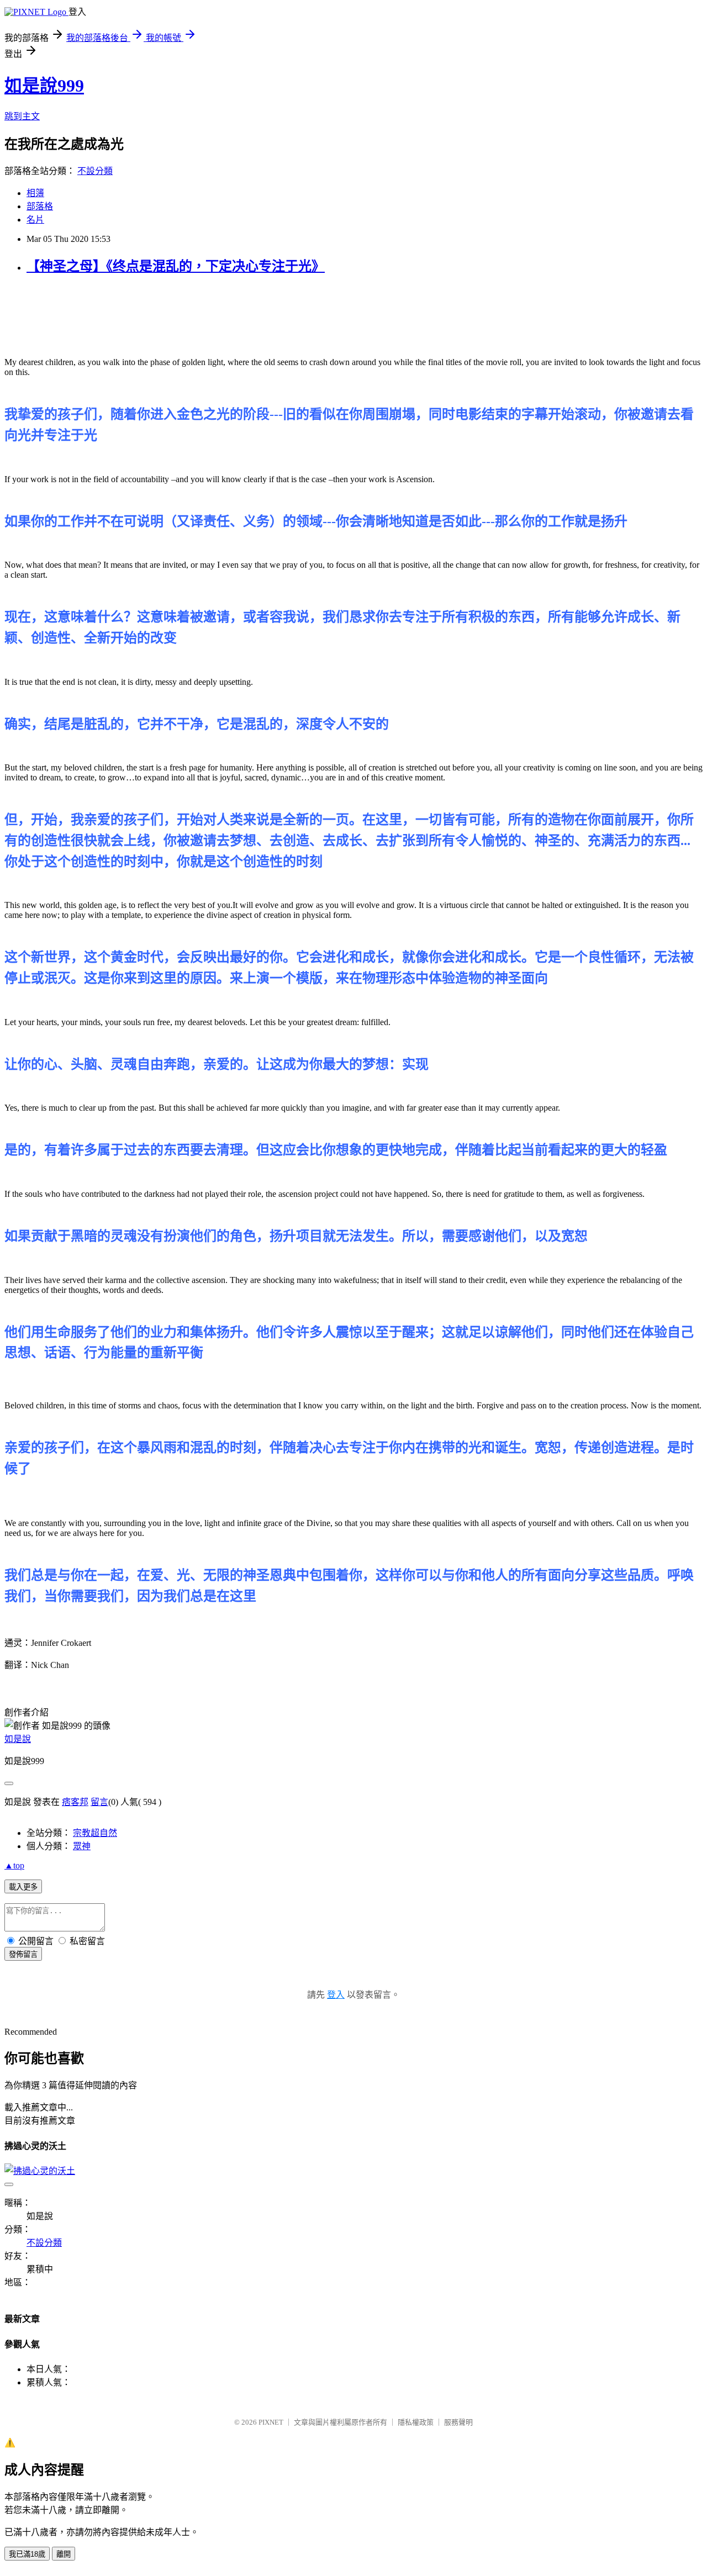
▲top (14, 1865)
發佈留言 (23, 1954)
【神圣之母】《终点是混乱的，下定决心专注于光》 (176, 266)
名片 (35, 220)
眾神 (82, 1846)
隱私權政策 (416, 2422)
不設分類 (95, 171)
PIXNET (271, 2422)
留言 (99, 1802)
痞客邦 (75, 1802)
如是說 (18, 1739)
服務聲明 (458, 2422)
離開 (64, 2554)
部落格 (40, 206)
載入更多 (23, 1887)
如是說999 (44, 86)
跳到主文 (22, 116)
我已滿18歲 (27, 2554)
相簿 (35, 193)
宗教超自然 (95, 1833)
